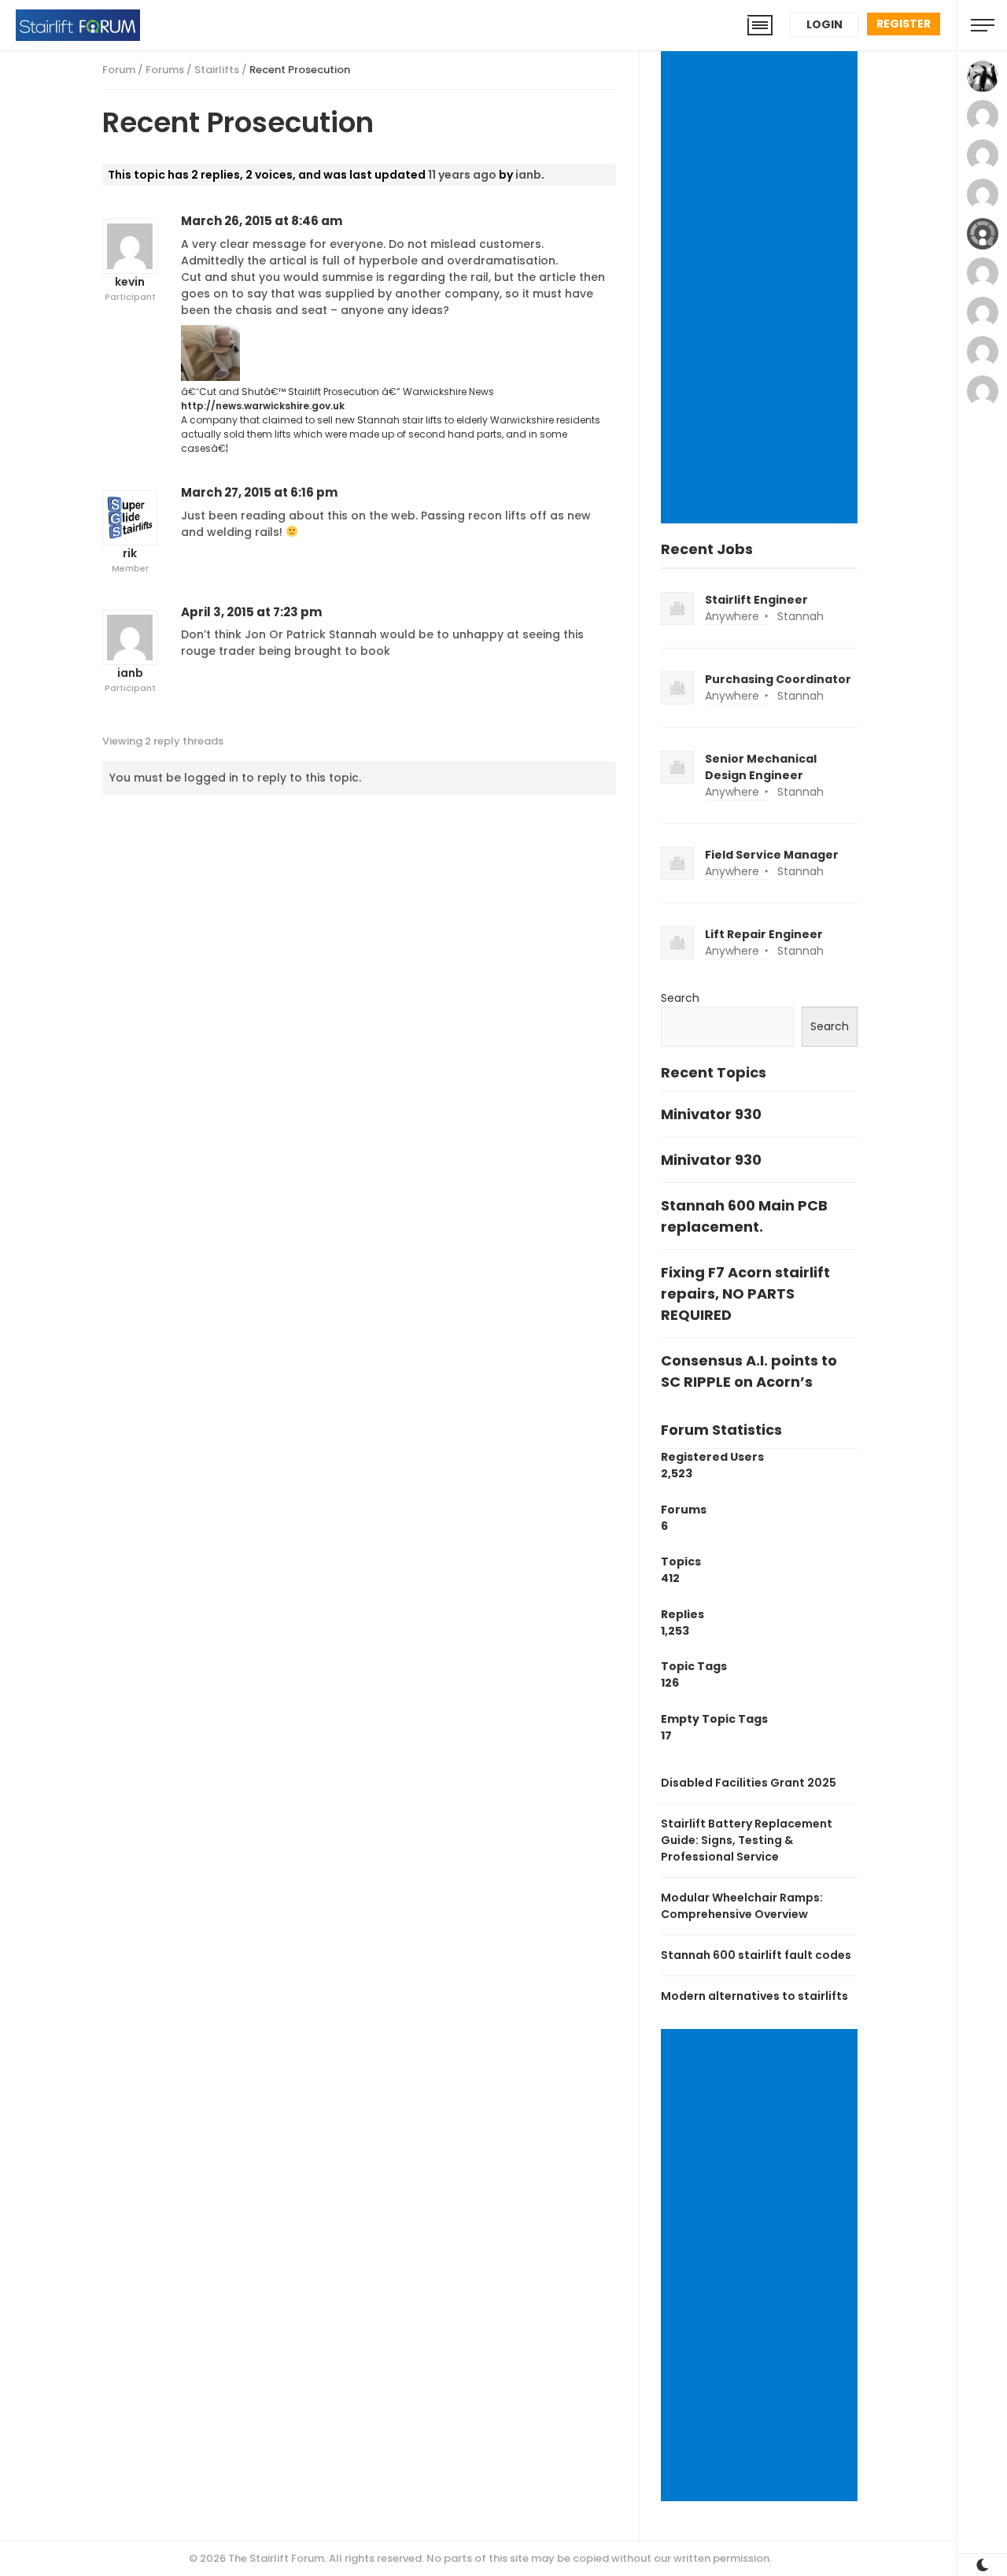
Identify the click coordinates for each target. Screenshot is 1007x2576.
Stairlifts (217, 70)
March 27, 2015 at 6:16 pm (259, 492)
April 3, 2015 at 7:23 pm (251, 612)
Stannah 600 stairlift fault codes (756, 1955)
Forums (165, 70)
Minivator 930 (711, 1114)
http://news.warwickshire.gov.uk (263, 406)
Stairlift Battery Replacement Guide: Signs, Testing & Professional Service (747, 1840)
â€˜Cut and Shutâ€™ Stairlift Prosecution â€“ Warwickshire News (338, 392)
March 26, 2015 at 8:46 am (262, 221)
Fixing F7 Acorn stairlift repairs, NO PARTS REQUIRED (745, 1294)
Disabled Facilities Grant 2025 (749, 1783)
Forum (119, 70)
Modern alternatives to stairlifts (754, 1996)
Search (680, 998)
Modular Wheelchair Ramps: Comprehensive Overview (742, 1906)
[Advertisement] (762, 289)
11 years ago (462, 175)
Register (904, 24)
